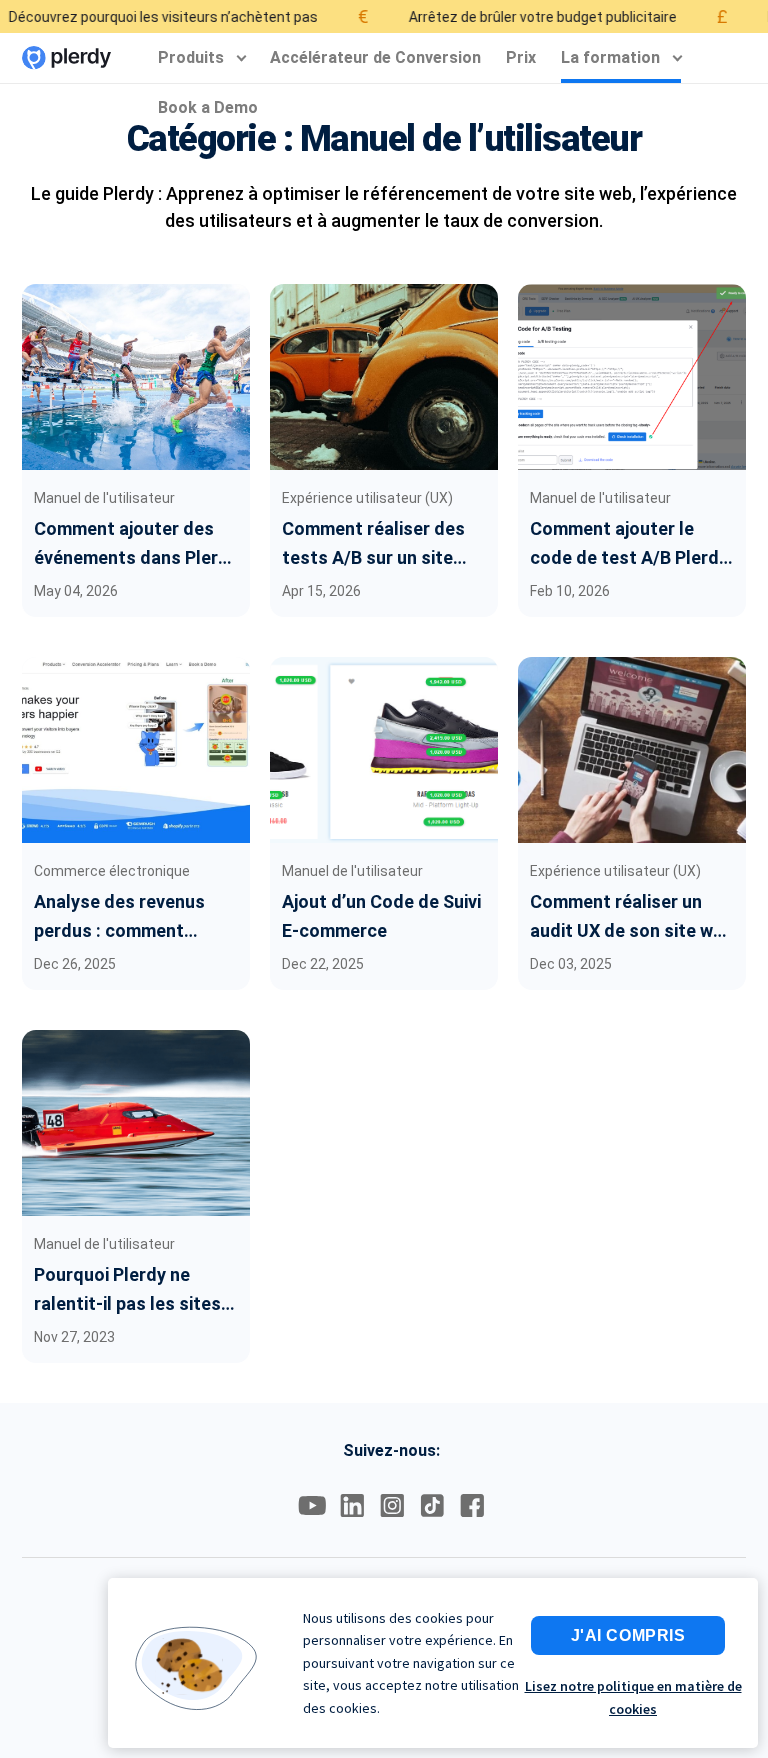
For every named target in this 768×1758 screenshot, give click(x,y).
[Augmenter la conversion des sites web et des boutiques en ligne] (66, 58)
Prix (521, 57)
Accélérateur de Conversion (375, 57)
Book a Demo (208, 107)
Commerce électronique (112, 871)
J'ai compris (628, 1635)
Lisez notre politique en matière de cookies (633, 1697)
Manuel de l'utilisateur (104, 498)
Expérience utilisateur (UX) (367, 498)
